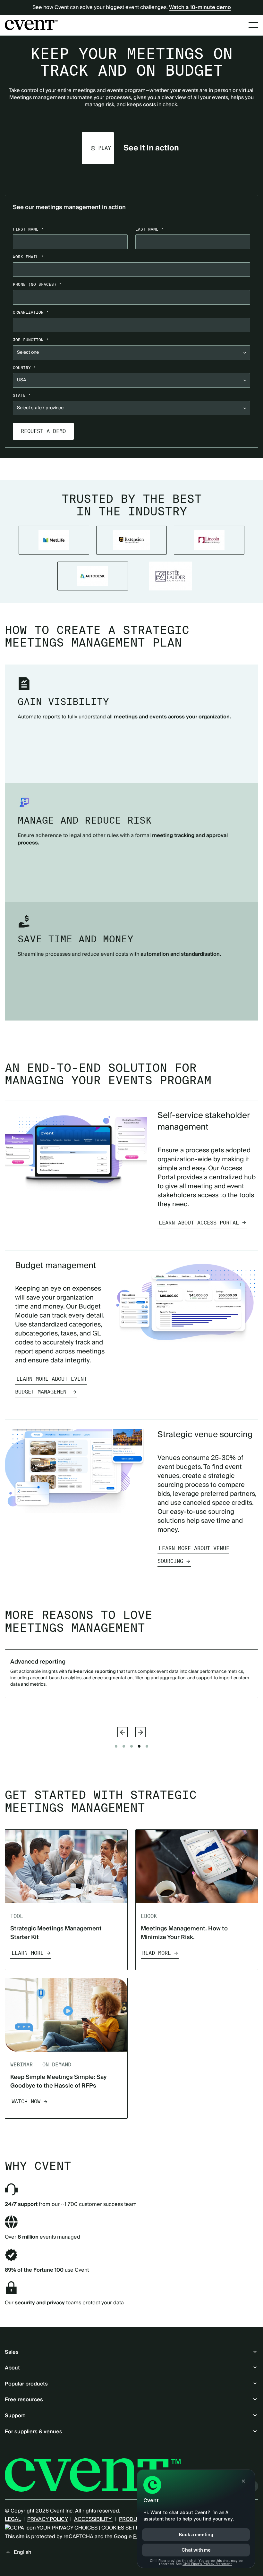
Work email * (28, 257)
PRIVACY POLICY (47, 2519)
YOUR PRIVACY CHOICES (67, 2528)
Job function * (31, 340)
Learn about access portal (199, 1223)
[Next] (140, 1732)
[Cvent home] (31, 25)
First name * (28, 229)
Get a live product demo (131, 469)
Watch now (26, 2101)
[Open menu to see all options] (253, 25)
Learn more (28, 1693)
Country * (24, 368)
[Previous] (123, 1732)
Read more (157, 1953)
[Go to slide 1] (116, 1746)
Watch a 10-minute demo (200, 7)
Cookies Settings (126, 2528)
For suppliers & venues (34, 2432)
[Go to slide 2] (124, 1746)
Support (15, 2416)
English (22, 2552)
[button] (98, 148)
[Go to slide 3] (131, 1746)
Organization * (31, 312)
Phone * (37, 284)
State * (22, 395)
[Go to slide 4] (139, 1746)
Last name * (149, 229)
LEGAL (13, 2519)
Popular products (26, 2384)
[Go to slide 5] (147, 1746)
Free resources (24, 2400)
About (12, 2368)
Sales (12, 2352)
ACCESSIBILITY (93, 2519)
